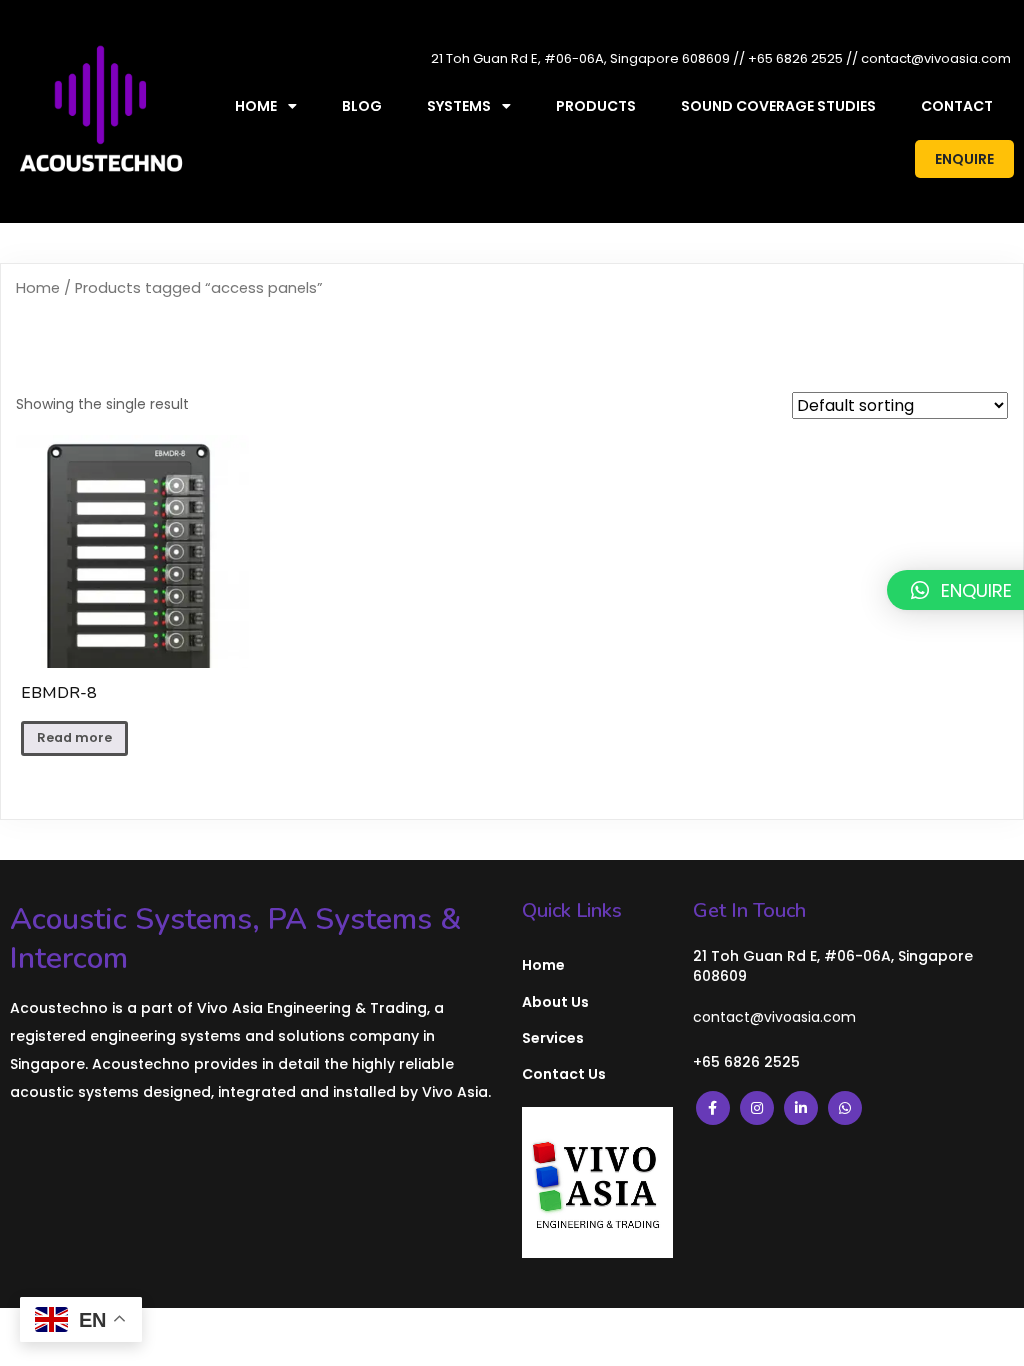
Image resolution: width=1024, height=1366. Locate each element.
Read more (74, 737)
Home (38, 288)
